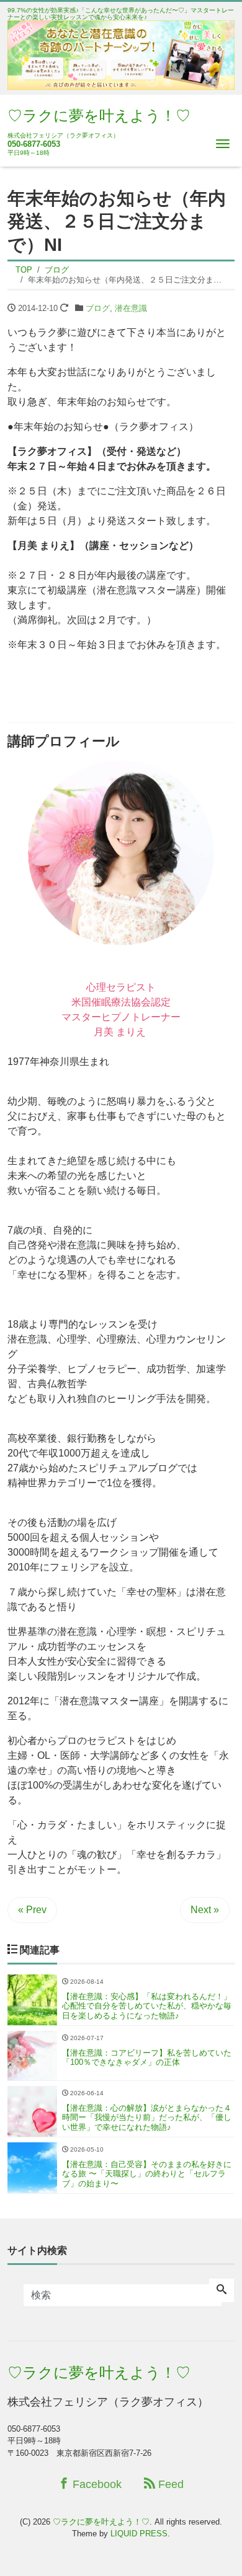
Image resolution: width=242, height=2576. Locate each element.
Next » (205, 1910)
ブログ (98, 308)
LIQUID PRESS (139, 2534)
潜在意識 (131, 308)
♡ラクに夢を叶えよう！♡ (99, 116)
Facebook (96, 2484)
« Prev (32, 1910)
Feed (169, 2484)
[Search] (222, 2290)
